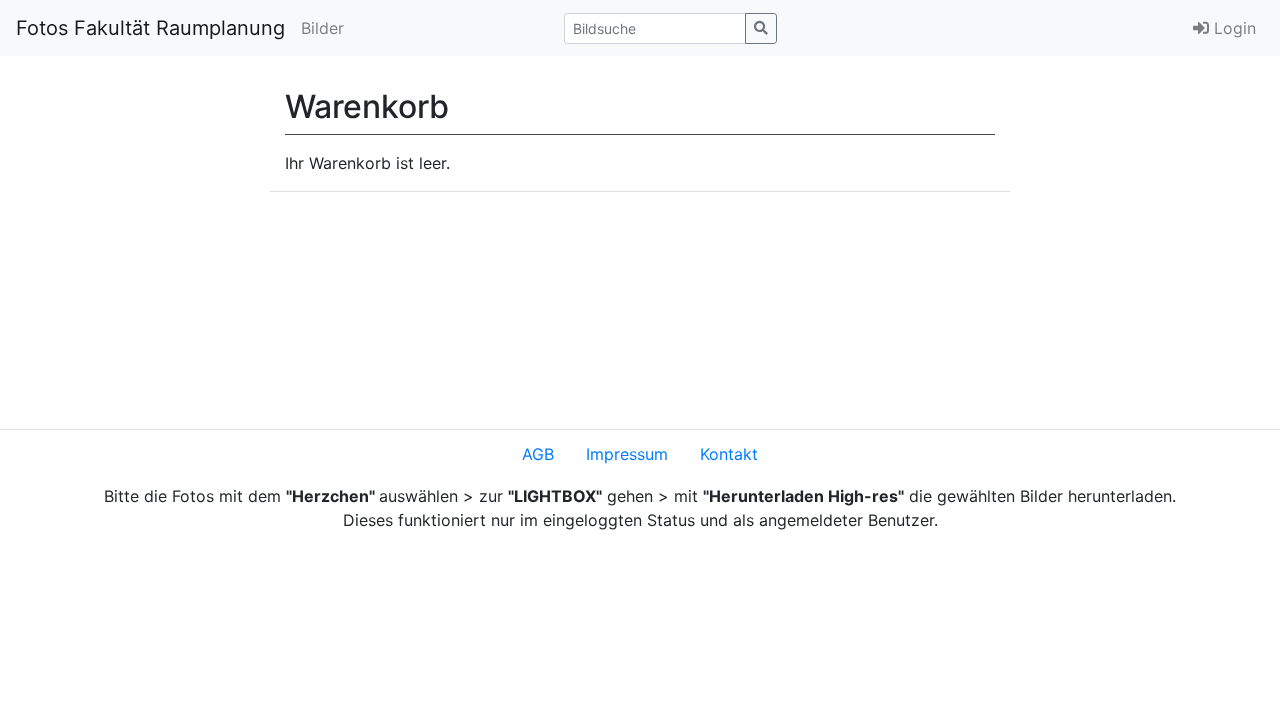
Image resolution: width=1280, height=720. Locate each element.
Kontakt (729, 454)
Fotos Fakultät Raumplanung (150, 28)
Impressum (627, 454)
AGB (538, 454)
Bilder (322, 28)
